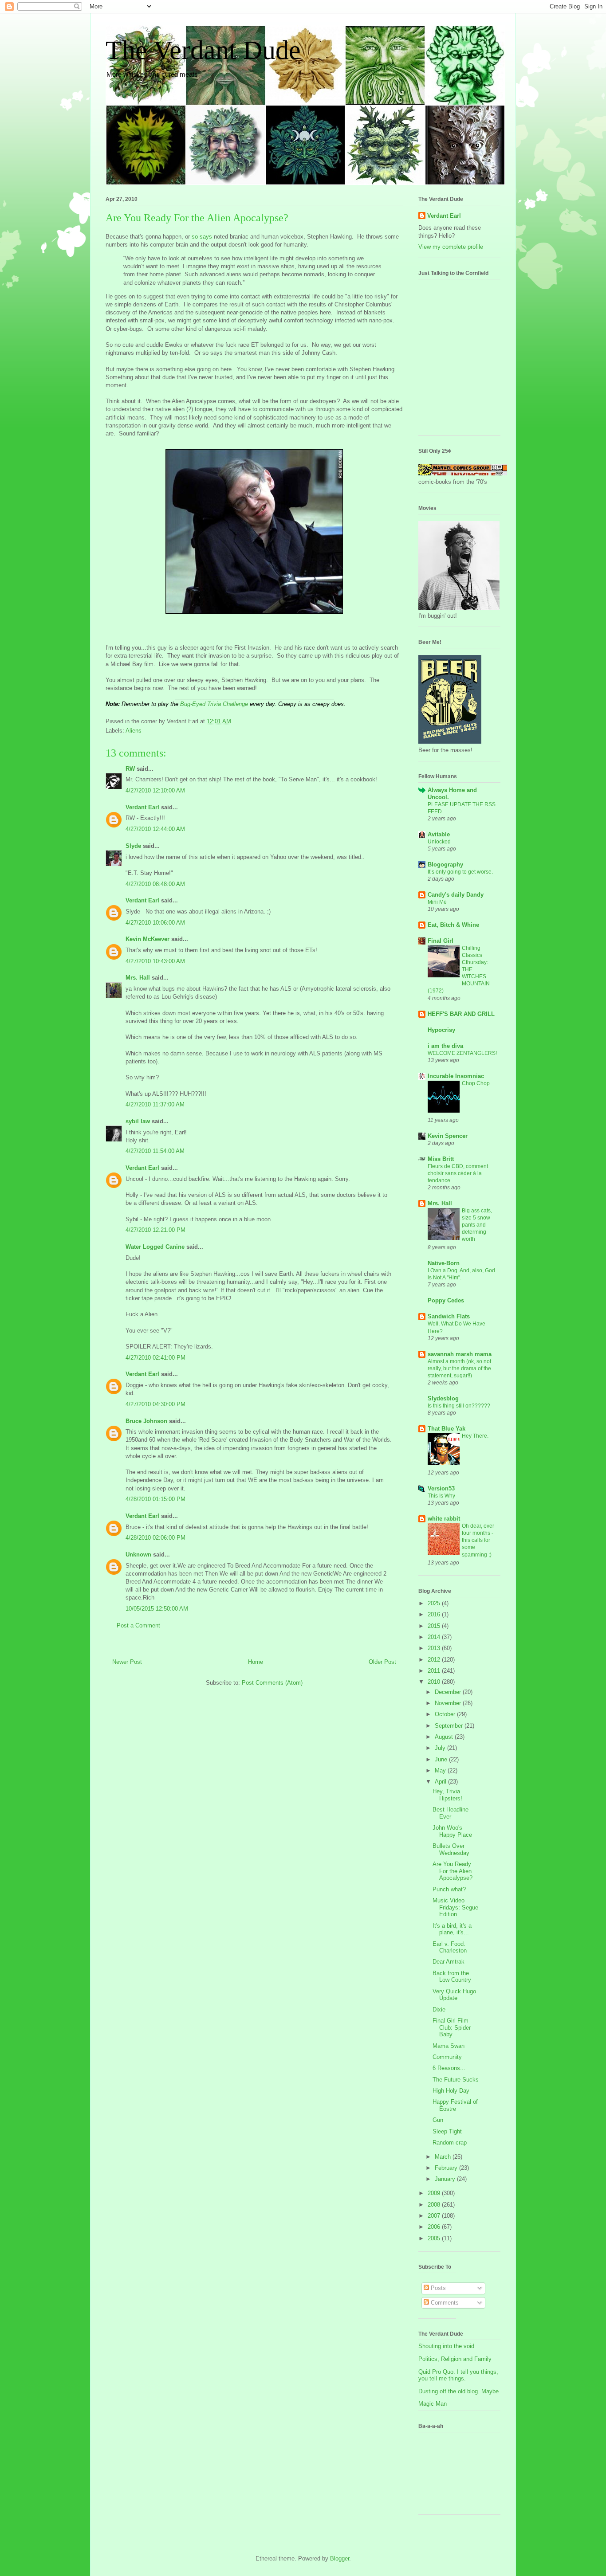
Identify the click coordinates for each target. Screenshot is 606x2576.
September (450, 1726)
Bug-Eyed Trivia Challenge (214, 704)
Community (447, 2057)
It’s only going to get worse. (460, 872)
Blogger (340, 2558)
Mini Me (437, 902)
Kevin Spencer (448, 1136)
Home (256, 1662)
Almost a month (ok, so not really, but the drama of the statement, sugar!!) (459, 1368)
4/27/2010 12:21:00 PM (155, 1230)
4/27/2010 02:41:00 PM (155, 1358)
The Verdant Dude (203, 50)
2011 (435, 1671)
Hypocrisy (441, 1030)
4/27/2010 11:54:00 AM (155, 1151)
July (441, 1748)
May (441, 1770)
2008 (435, 2205)
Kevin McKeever (148, 939)
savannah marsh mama (460, 1354)
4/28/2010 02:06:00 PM (155, 1538)
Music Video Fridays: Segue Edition (455, 1907)
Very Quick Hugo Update (454, 1995)
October (446, 1714)
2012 (435, 1660)
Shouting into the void (446, 2346)
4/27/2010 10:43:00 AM (155, 961)
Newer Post (127, 1662)
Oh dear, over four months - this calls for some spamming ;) (478, 1540)
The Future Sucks (456, 2080)
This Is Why (441, 1496)
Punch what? (449, 1889)
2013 (435, 1648)
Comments (444, 2303)
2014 (435, 1637)
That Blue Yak (447, 1429)
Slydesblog (443, 1398)
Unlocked (439, 842)
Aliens (134, 731)
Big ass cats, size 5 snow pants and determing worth (477, 1225)
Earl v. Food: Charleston (450, 1947)
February (447, 2168)
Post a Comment (138, 1625)
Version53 (441, 1488)
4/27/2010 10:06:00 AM (155, 923)
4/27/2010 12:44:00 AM (155, 829)
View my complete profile (451, 247)
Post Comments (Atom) (272, 1683)
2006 (435, 2227)
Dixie (439, 2009)
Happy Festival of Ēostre (455, 2105)
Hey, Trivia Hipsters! (447, 1795)
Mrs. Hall (138, 978)
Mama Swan (449, 2046)
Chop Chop (476, 1083)
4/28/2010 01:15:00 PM (155, 1499)
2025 (435, 1603)
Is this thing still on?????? (459, 1406)
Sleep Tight (447, 2131)
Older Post (382, 1662)
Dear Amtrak (449, 1962)
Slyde (133, 846)
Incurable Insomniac (456, 1076)
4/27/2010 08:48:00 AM (155, 884)
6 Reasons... (449, 2068)
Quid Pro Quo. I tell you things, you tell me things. (458, 2375)
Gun (438, 2120)
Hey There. (475, 1436)
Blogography (445, 865)
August (445, 1737)
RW (130, 769)
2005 (435, 2238)
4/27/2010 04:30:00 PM (155, 1404)
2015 (435, 1626)
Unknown (138, 1555)
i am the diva (445, 1046)
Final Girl (441, 941)
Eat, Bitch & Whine (453, 925)
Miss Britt (441, 1159)
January (446, 2179)
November (449, 1703)
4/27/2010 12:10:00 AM (155, 790)
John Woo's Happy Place (452, 1831)
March (444, 2157)
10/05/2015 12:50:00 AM (157, 1609)
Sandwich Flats (449, 1316)
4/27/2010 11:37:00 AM (155, 1104)
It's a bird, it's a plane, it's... (452, 1929)
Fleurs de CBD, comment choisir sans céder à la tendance (458, 1173)
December (449, 1692)
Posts (437, 2288)
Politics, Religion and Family (455, 2359)
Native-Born (444, 1263)
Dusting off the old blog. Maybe (458, 2391)
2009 (435, 2193)
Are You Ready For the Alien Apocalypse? (453, 1871)
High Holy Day (451, 2091)
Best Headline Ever (451, 1813)
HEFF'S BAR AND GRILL (461, 1014)
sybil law (138, 1121)
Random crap (450, 2143)
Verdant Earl (142, 807)
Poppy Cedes (446, 1300)
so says (202, 237)
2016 (435, 1614)
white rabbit (444, 1519)
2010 (435, 1682)
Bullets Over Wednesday (451, 1849)
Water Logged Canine (155, 1247)
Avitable (439, 834)
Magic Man (433, 2404)
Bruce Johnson (146, 1421)
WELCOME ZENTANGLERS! (462, 1053)
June (442, 1759)
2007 (435, 2216)
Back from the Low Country (452, 1977)
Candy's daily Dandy (456, 895)
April (441, 1782)
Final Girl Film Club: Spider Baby (452, 2027)
